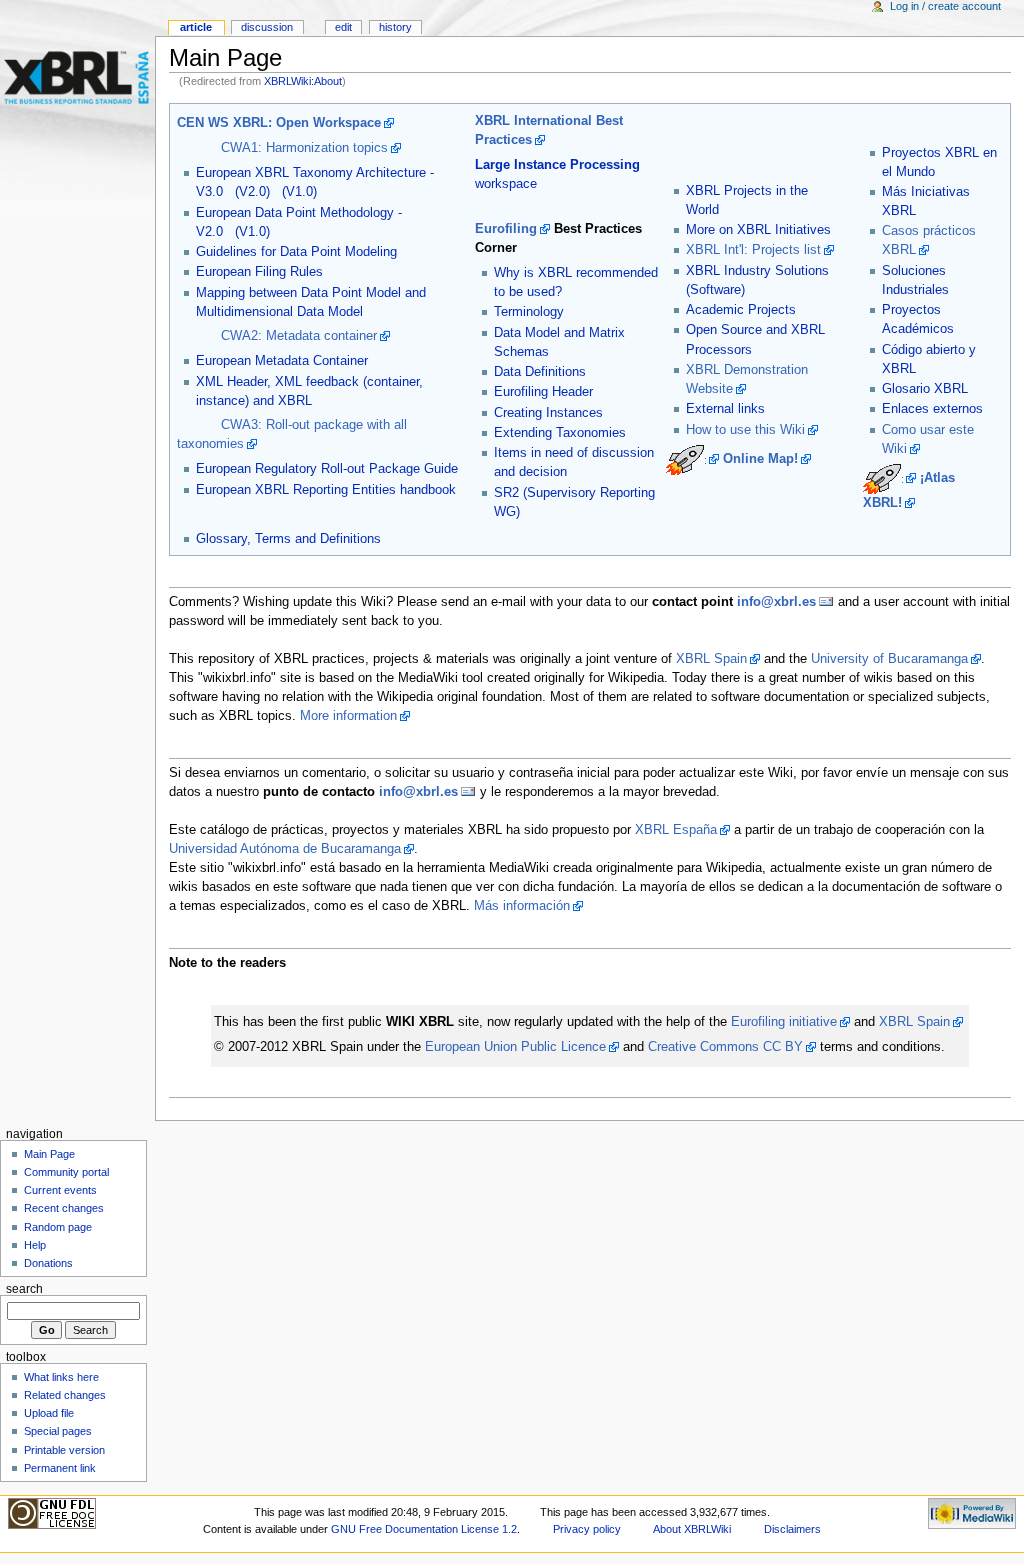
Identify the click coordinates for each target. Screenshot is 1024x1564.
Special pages (58, 1431)
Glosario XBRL (925, 389)
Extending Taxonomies (560, 433)
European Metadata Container (282, 361)
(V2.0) (252, 192)
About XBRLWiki (692, 1529)
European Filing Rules (259, 272)
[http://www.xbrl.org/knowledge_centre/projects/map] (692, 459)
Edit (343, 27)
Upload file (49, 1413)
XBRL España (676, 830)
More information (348, 716)
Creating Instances (548, 413)
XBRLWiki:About (303, 81)
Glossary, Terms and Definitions (288, 539)
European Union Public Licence (515, 1047)
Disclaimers (792, 1529)
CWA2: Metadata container (299, 336)
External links (725, 409)
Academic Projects (741, 310)
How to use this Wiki (745, 430)
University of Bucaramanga (889, 659)
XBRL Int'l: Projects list (753, 250)
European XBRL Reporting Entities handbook (326, 490)
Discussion (267, 27)
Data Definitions (540, 372)
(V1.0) (299, 192)
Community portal (66, 1172)
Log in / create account (945, 6)
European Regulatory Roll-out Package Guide (327, 469)
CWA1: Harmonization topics (304, 148)
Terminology (529, 312)
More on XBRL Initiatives (758, 230)
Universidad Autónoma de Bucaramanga (285, 849)
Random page (58, 1227)
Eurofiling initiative (784, 1022)
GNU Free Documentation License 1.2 (424, 1529)
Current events (60, 1190)
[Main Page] (77, 77)
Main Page (49, 1154)
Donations (48, 1263)
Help (35, 1245)
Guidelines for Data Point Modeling (296, 252)
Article (196, 27)
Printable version (64, 1450)
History (395, 27)
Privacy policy (587, 1529)
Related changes (65, 1395)
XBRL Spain (711, 659)
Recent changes (64, 1208)
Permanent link (60, 1468)
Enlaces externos (932, 409)
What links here (61, 1377)
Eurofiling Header (543, 392)
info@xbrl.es (776, 602)
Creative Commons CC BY (725, 1047)
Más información (522, 906)
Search (24, 1289)
